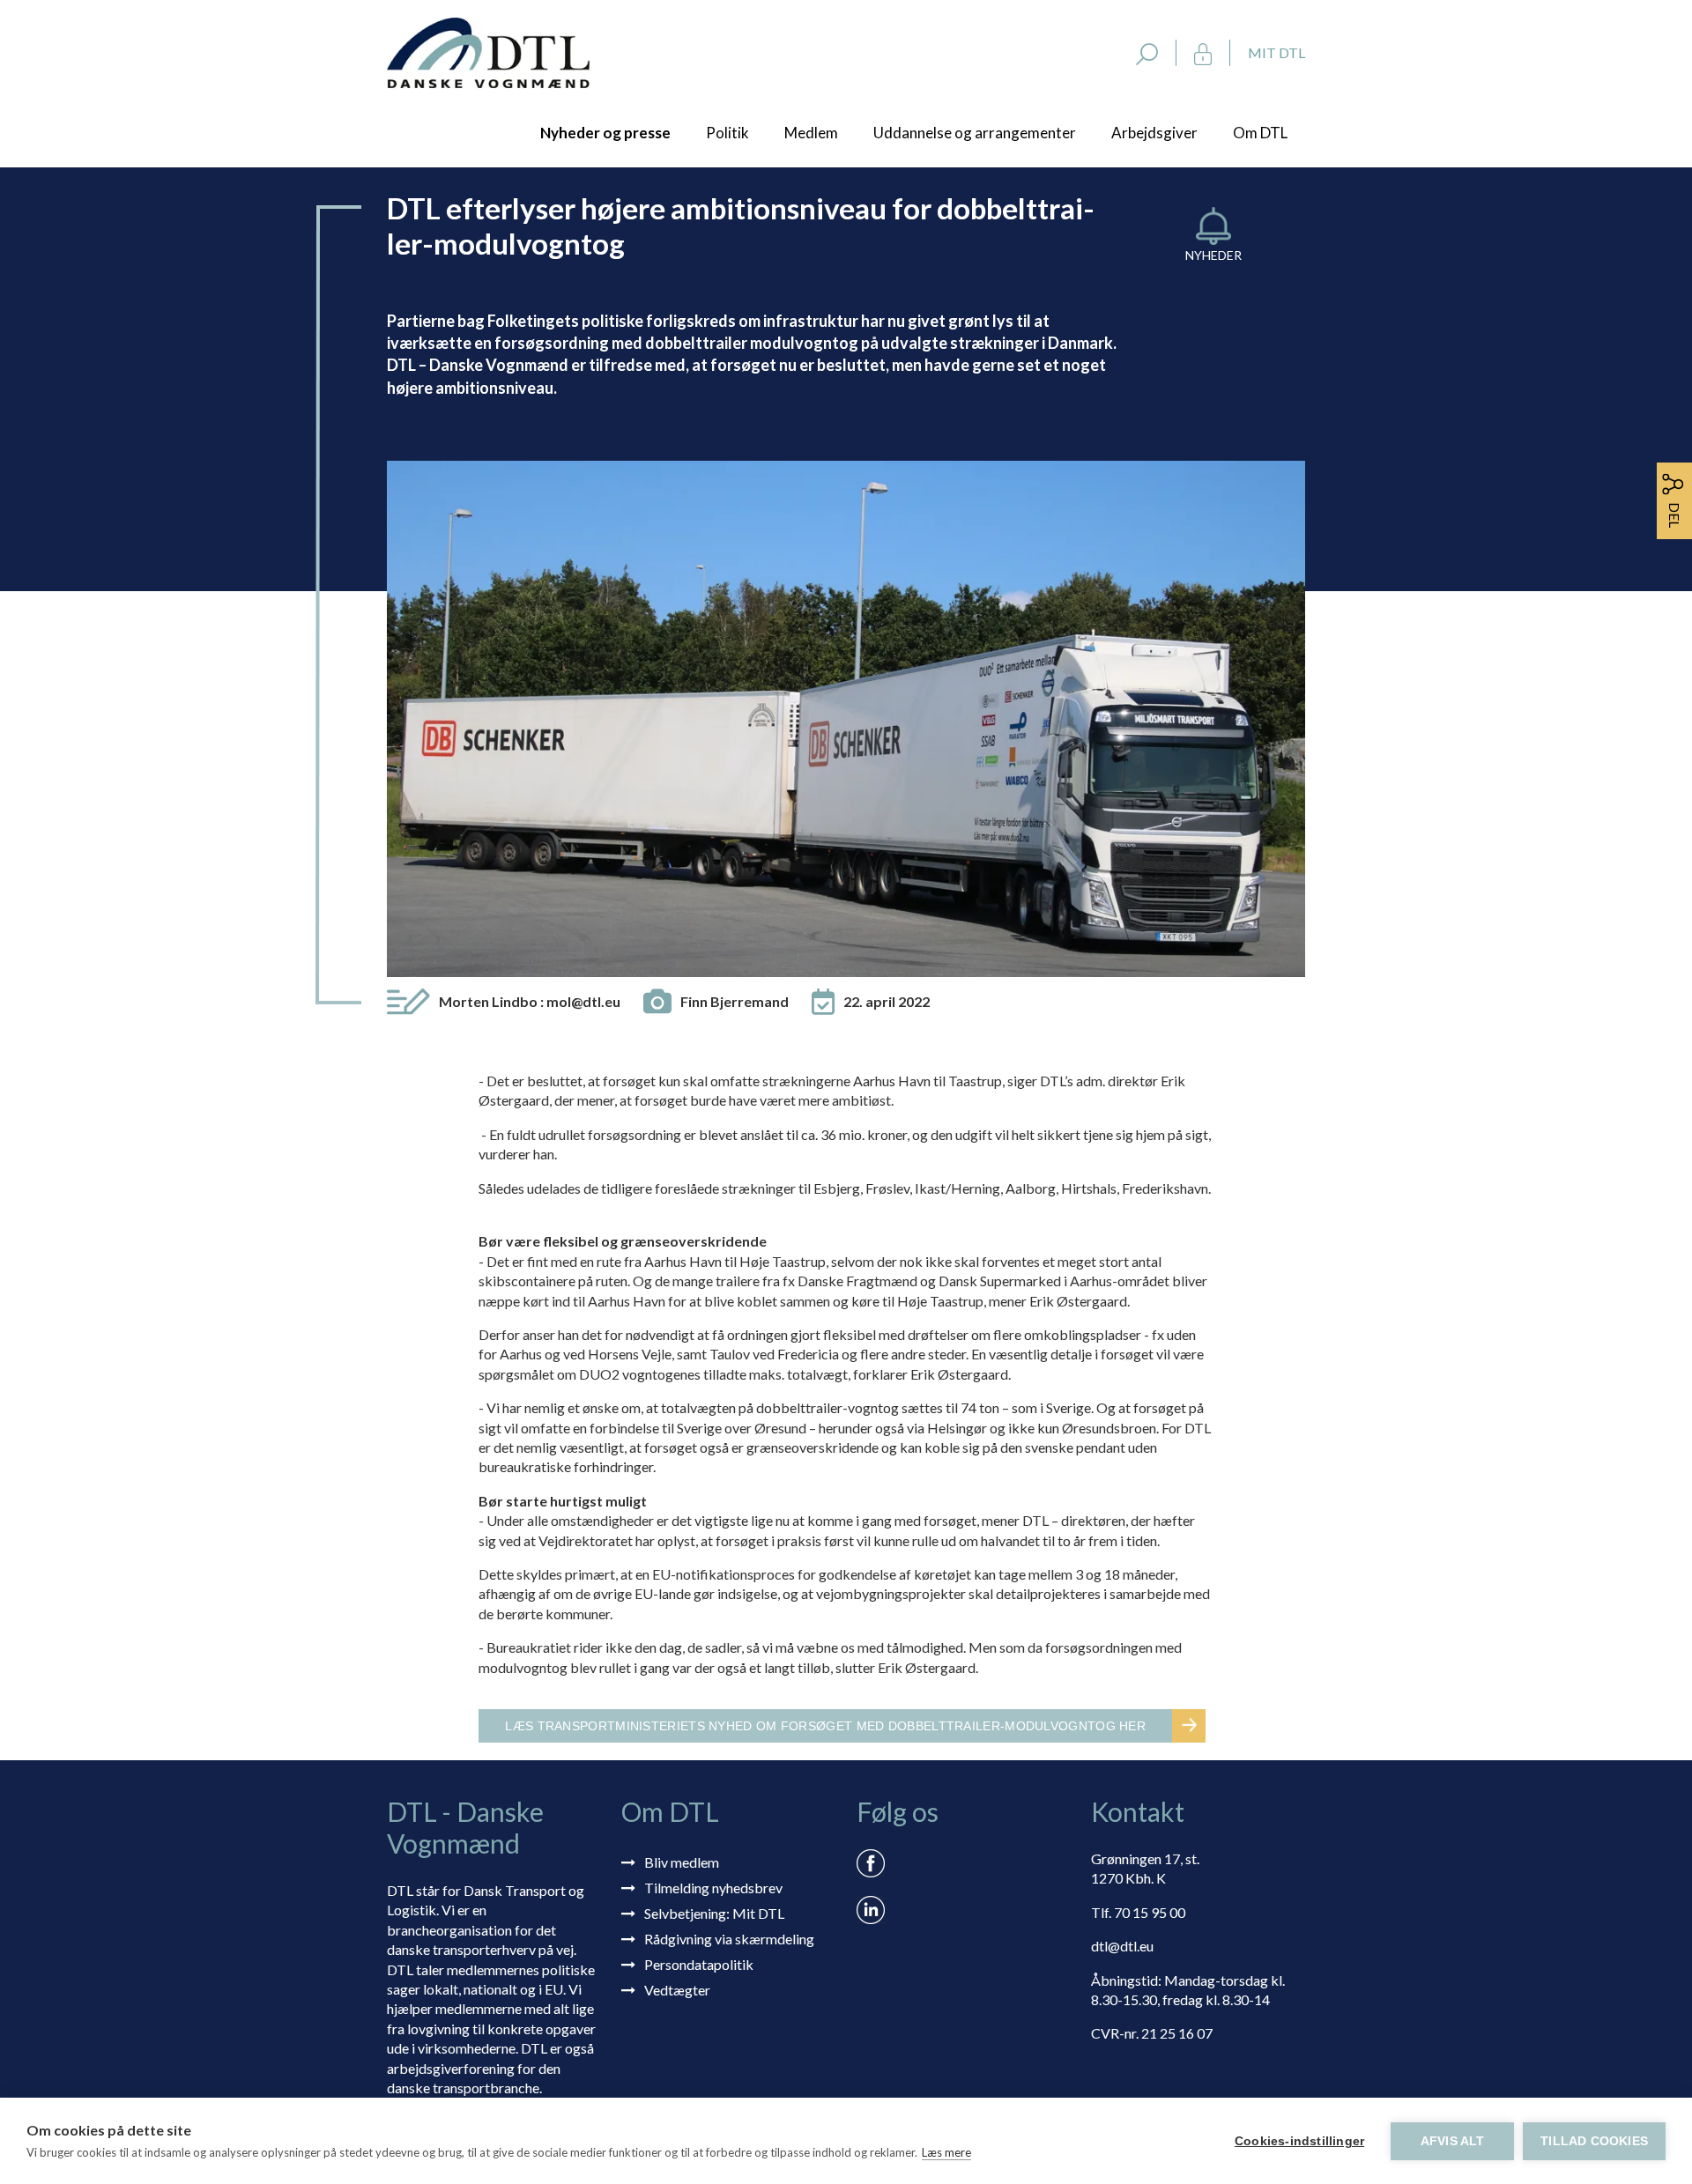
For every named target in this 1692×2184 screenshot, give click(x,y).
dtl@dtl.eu (1122, 1946)
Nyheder (1213, 255)
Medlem (811, 133)
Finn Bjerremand (735, 1001)
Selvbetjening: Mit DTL (714, 1913)
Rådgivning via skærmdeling (729, 1939)
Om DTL (1260, 133)
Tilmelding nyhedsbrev (713, 1888)
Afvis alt (1453, 2141)
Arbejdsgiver (1154, 133)
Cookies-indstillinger (1299, 2141)
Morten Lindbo (530, 1001)
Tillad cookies (1594, 2141)
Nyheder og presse (605, 133)
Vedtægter (677, 1990)
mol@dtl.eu (583, 1001)
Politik (727, 133)
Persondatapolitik (699, 1964)
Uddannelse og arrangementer (975, 133)
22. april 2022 (887, 1001)
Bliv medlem (682, 1862)
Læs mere (946, 2152)
